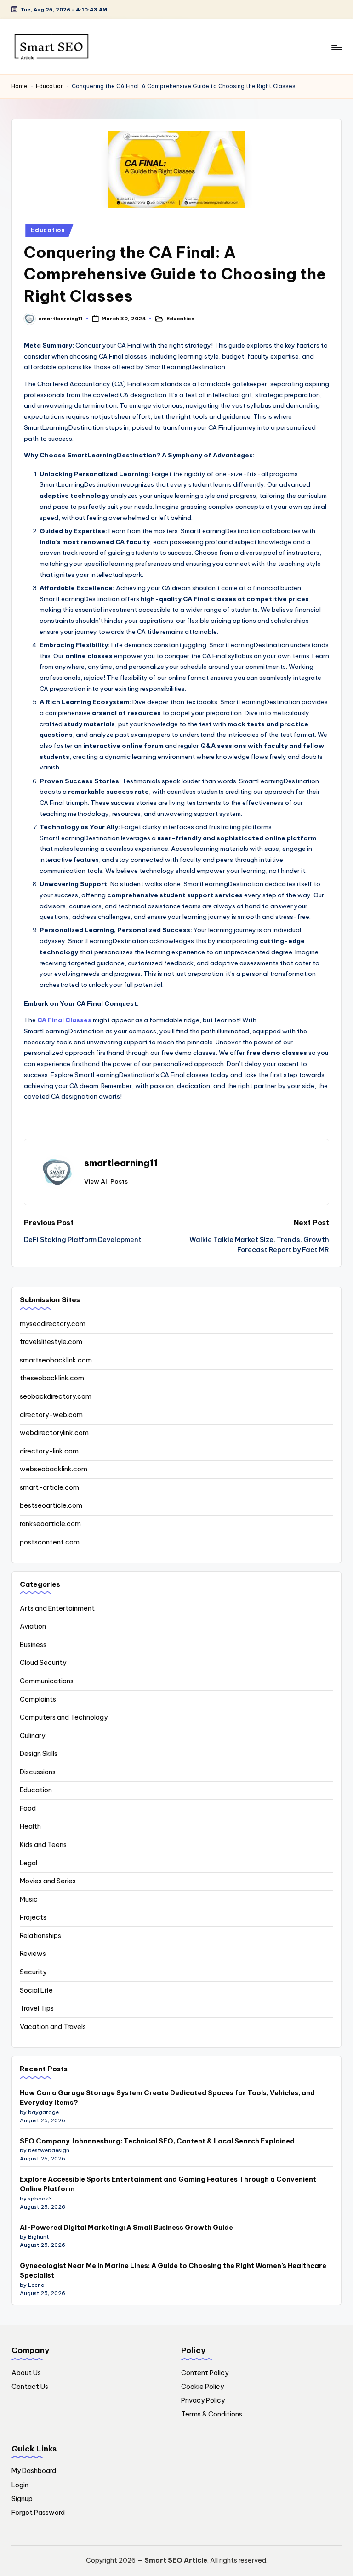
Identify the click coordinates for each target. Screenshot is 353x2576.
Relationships (40, 1936)
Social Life (36, 1990)
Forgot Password (38, 2513)
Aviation (33, 1626)
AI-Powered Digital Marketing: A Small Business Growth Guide (126, 2228)
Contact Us (30, 2387)
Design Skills (39, 1754)
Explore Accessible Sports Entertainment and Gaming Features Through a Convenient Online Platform (168, 2184)
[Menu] (336, 47)
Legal (28, 1863)
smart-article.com (49, 1487)
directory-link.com (49, 1451)
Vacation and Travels (53, 2027)
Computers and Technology (64, 1717)
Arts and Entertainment (57, 1608)
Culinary (32, 1736)
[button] (106, 1181)
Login (20, 2485)
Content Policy (205, 2373)
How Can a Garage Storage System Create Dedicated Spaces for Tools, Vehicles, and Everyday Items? (167, 2098)
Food (28, 1808)
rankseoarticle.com (50, 1524)
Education (50, 86)
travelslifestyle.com (51, 1342)
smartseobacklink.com (56, 1360)
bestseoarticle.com (51, 1505)
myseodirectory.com (53, 1324)
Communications (47, 1681)
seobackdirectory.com (56, 1396)
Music (29, 1899)
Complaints (38, 1699)
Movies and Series (48, 1881)
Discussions (38, 1772)
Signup (22, 2499)
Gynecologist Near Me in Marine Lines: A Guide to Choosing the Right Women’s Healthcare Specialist (173, 2271)
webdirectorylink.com (54, 1433)
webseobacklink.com (54, 1469)
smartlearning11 (121, 1163)
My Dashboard (34, 2471)
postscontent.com (50, 1542)
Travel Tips (37, 2008)
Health (30, 1826)
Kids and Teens (43, 1845)
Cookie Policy (202, 2387)
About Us (26, 2373)
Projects (33, 1917)
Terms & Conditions (212, 2414)
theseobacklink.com (52, 1378)
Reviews (33, 1954)
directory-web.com (51, 1415)
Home (20, 86)
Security (33, 1972)
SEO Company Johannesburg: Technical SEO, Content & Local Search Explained (157, 2141)
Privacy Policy (203, 2400)
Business (33, 1645)
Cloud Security (43, 1663)
